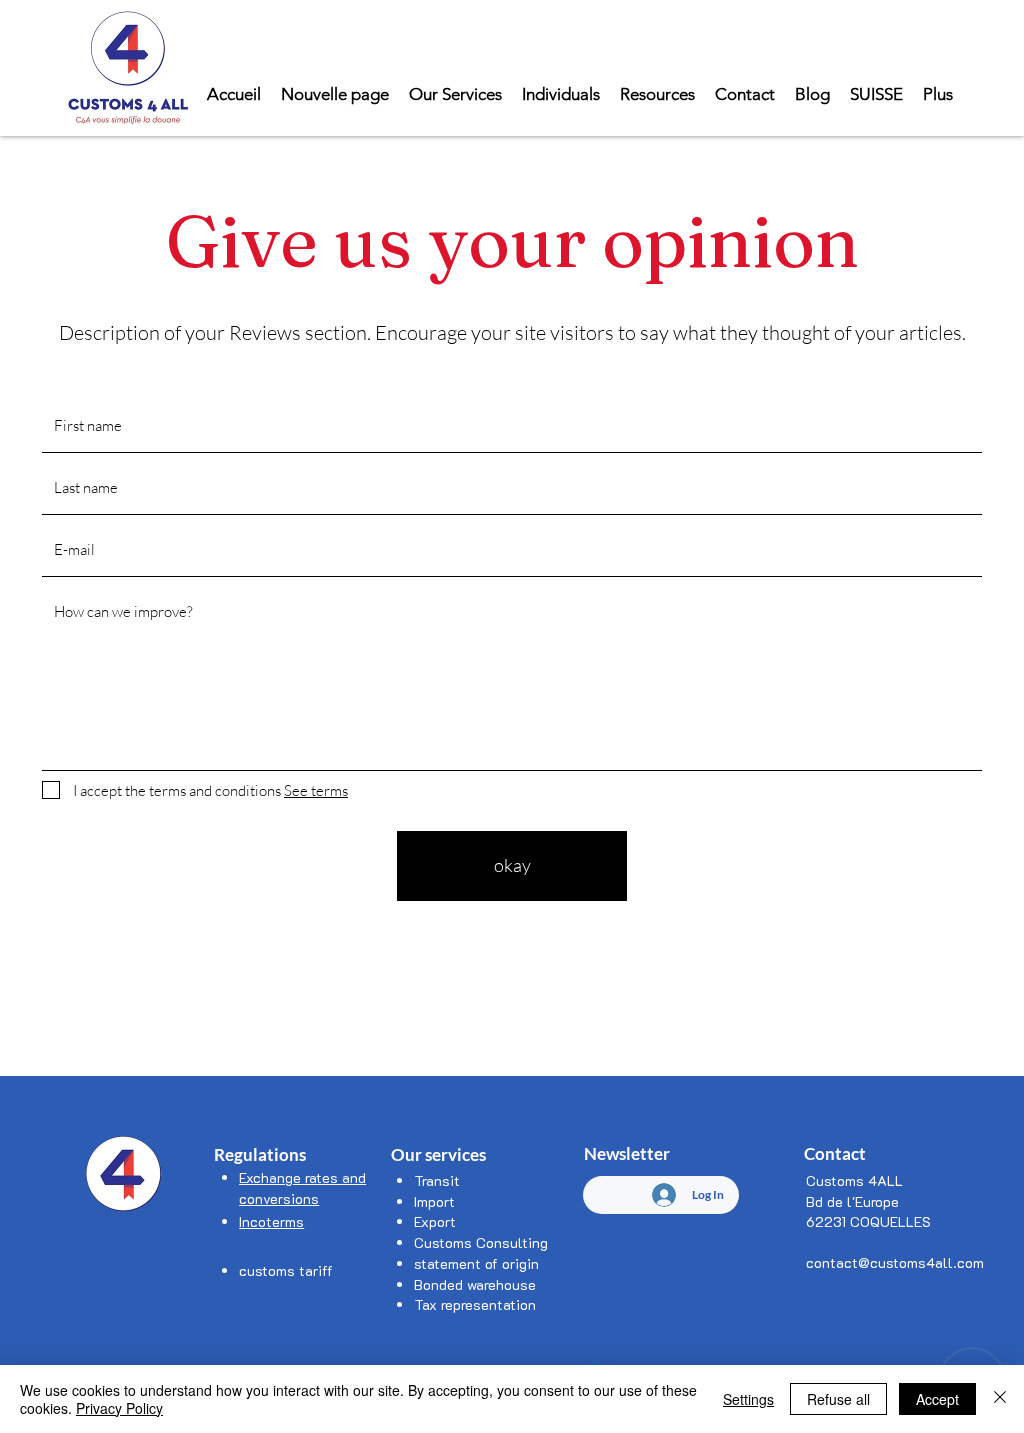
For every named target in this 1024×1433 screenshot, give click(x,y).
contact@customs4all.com (895, 1262)
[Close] (1000, 1399)
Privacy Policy (119, 1408)
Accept (937, 1399)
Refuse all (838, 1399)
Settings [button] (748, 1399)
